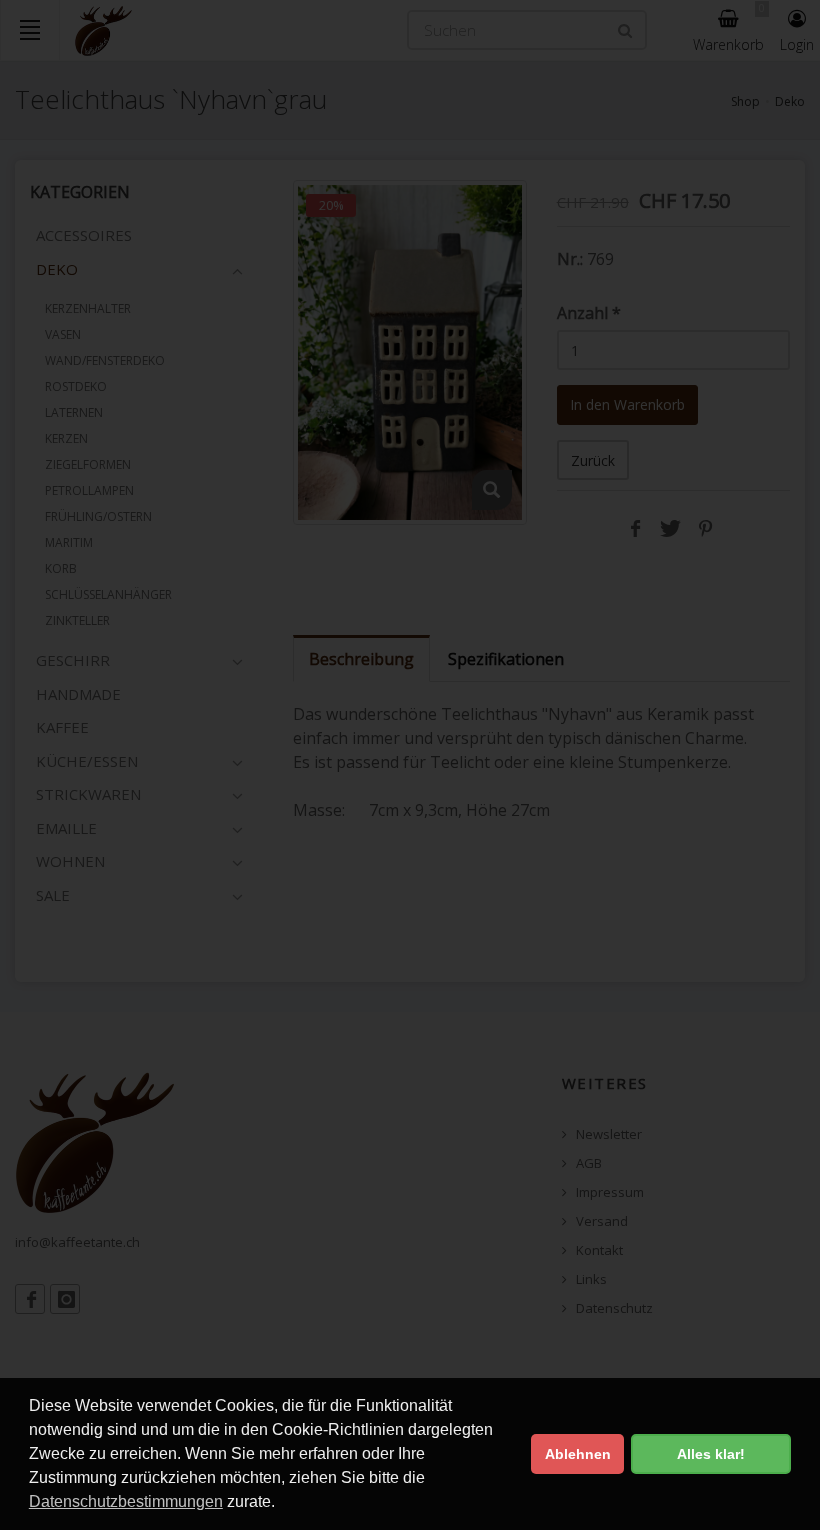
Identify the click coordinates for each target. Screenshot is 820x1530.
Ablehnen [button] (578, 1454)
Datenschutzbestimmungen (126, 1501)
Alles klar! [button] (711, 1454)
